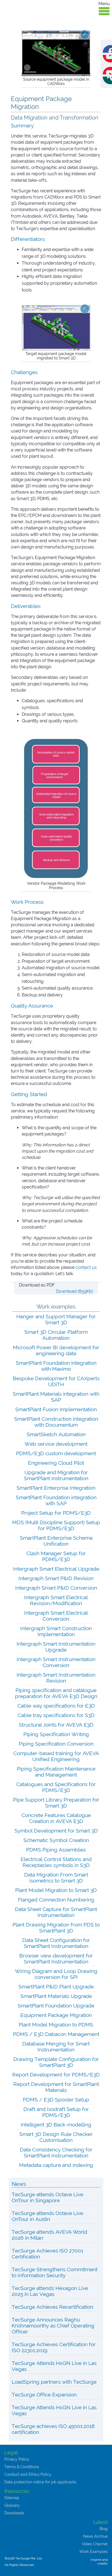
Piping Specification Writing (56, 1734)
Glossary (12, 2505)
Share (112, 48)
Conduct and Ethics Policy (28, 2474)
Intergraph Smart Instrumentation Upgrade (56, 1647)
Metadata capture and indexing (56, 2165)
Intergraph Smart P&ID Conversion (56, 1588)
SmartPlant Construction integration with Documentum (56, 1422)
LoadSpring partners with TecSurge (54, 2382)
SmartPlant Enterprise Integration (56, 1488)
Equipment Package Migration (56, 2015)
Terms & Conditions (22, 2467)
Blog (104, 2529)
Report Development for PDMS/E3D (56, 2075)
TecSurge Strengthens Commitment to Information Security (55, 2272)
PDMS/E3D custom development (56, 1453)
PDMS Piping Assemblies (56, 1850)
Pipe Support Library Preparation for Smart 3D (56, 1803)
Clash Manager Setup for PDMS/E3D (56, 1556)
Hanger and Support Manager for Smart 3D (56, 1319)
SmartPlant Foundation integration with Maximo (56, 1366)
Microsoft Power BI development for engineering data (56, 1350)
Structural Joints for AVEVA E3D (56, 1725)
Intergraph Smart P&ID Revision (56, 1578)
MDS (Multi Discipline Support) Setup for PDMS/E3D (56, 1525)
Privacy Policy (17, 2459)
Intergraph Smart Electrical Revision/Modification (56, 1600)
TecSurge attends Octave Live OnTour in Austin (47, 2216)
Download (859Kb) (74, 1291)
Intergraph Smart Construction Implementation (56, 1631)
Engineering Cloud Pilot (56, 1463)
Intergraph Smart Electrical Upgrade (56, 1569)
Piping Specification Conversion (56, 1744)
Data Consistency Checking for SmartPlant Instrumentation (56, 2153)
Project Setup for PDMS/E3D (56, 1513)
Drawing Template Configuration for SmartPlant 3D (56, 2062)
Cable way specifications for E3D (56, 1706)
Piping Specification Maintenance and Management (56, 1772)
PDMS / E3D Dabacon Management (56, 2034)
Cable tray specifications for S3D (56, 1715)
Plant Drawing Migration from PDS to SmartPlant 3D (56, 1928)
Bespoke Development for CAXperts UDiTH (56, 1381)
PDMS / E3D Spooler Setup (56, 2100)
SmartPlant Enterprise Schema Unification (56, 1541)
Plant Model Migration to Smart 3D (56, 1890)
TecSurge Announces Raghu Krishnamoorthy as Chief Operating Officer (53, 2326)
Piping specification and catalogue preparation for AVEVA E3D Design (56, 1693)
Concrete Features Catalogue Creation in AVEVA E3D (56, 1818)
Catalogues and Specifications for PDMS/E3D (56, 1787)
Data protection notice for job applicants (40, 2482)
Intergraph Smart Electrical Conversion (56, 1616)
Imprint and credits (99, 2562)
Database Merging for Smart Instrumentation (56, 2047)
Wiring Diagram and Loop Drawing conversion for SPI (56, 1974)
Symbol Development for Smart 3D (56, 1831)
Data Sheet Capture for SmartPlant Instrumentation (56, 1912)
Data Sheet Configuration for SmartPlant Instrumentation (56, 1943)
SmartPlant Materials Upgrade (56, 1996)
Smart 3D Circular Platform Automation (56, 1335)
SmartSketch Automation (56, 1434)
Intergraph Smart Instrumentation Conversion (56, 1662)
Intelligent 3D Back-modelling (56, 2125)
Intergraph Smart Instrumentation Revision (56, 1678)
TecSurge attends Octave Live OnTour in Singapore (47, 2197)
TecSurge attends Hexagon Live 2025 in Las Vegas (50, 2291)
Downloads (14, 2513)
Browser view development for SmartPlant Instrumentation (56, 1959)
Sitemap (12, 2498)
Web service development (56, 1444)
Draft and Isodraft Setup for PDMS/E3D (56, 2112)
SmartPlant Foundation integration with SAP (56, 1500)
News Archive (95, 2536)
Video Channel (95, 2544)
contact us (86, 1267)
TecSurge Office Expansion (44, 2395)
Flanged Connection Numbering (56, 1900)
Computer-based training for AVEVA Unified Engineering (56, 1756)
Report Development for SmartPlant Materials (56, 2087)
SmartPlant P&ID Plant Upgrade (56, 1987)
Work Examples (94, 2552)
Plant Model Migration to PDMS (56, 2025)
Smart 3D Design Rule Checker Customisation (56, 2137)
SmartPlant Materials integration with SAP (56, 1397)
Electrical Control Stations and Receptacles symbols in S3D (56, 1862)
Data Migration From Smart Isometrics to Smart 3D (56, 1878)
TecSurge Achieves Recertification (52, 2307)
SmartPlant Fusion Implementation (56, 1409)
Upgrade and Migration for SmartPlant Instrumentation (56, 1475)
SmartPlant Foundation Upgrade (56, 2006)
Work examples (56, 1307)
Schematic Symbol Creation (56, 1840)
